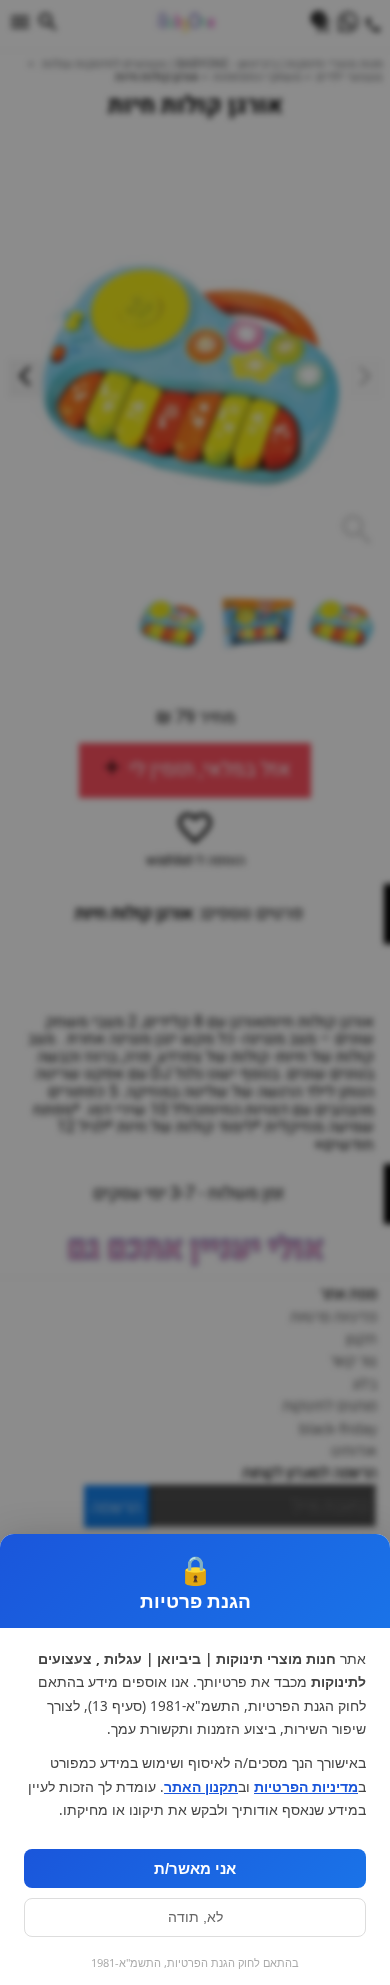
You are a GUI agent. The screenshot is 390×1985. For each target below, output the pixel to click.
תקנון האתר (201, 1787)
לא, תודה (195, 1917)
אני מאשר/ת (195, 1868)
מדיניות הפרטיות (306, 1787)
